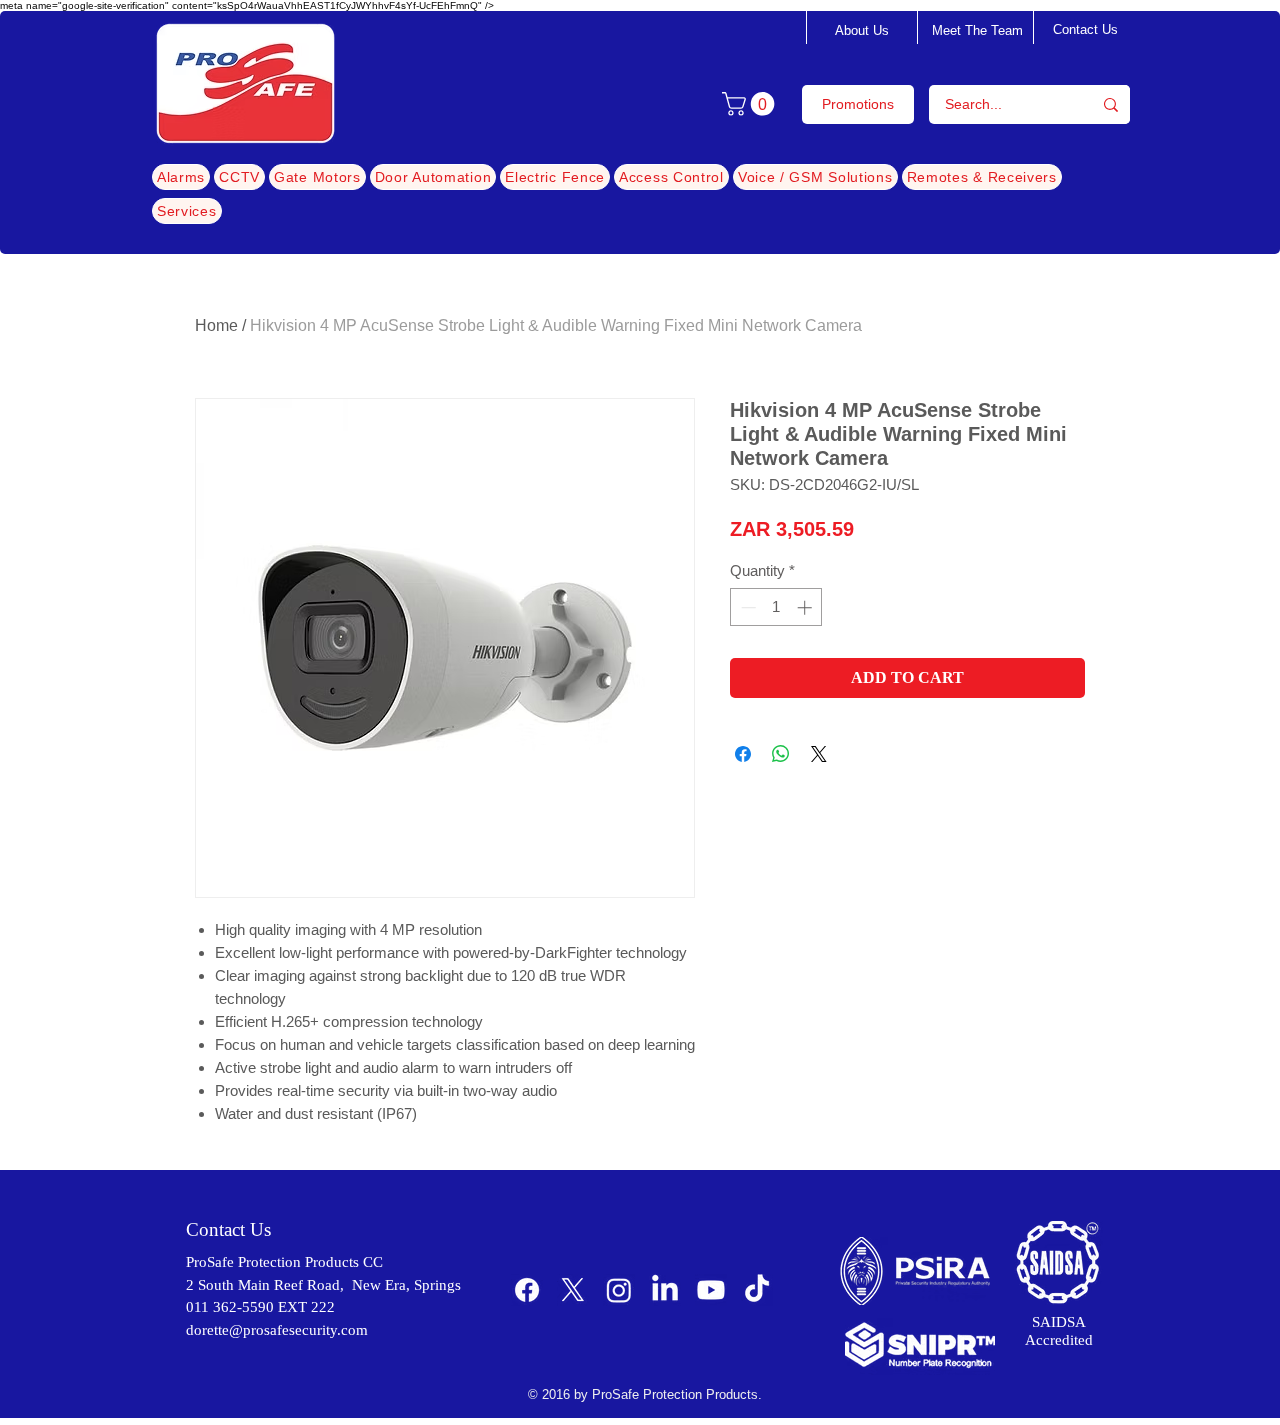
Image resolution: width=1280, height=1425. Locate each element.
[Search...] (1111, 104)
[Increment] (806, 607)
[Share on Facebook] (743, 754)
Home (216, 325)
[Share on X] (819, 754)
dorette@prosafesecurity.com (277, 1330)
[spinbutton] (776, 607)
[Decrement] (746, 607)
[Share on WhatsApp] (781, 754)
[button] (751, 104)
